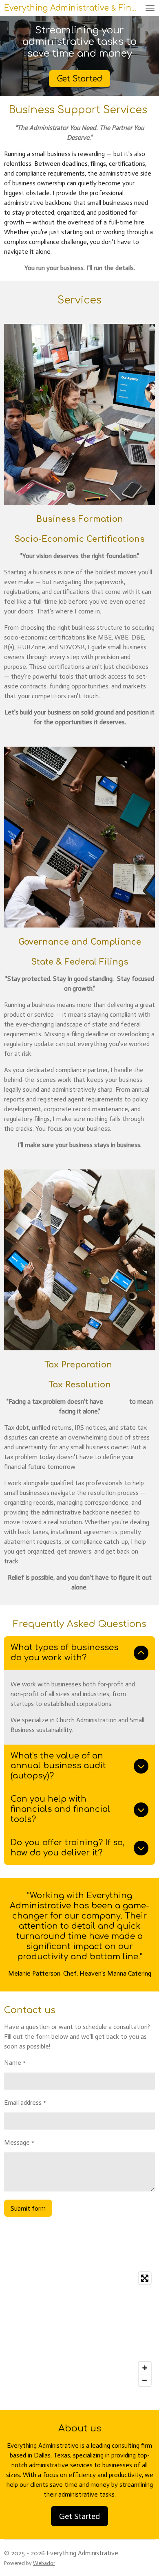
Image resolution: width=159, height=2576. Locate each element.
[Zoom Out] (145, 2380)
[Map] (79, 2329)
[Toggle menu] (150, 8)
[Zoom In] (145, 2368)
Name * (15, 2063)
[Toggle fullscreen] (145, 2278)
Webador (44, 2563)
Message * (19, 2142)
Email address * (25, 2102)
